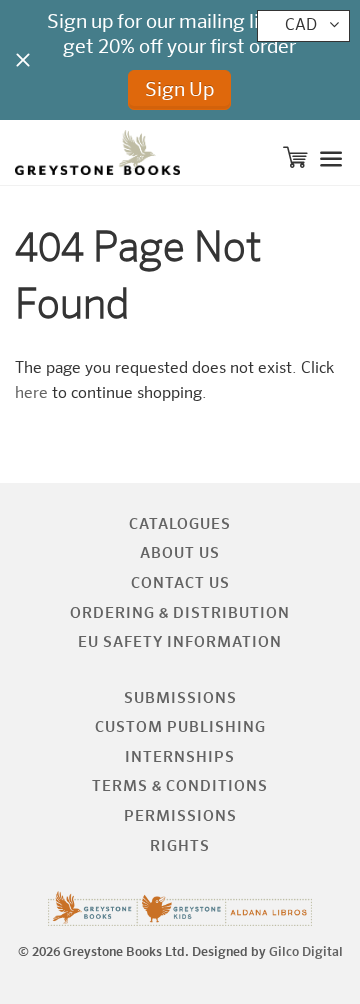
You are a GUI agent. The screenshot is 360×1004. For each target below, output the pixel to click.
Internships (180, 757)
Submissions (180, 698)
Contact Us (180, 583)
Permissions (180, 816)
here (31, 394)
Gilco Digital (306, 952)
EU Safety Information (180, 642)
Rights (180, 846)
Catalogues (180, 524)
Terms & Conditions (180, 786)
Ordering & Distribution (180, 613)
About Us (180, 553)
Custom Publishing (180, 727)
